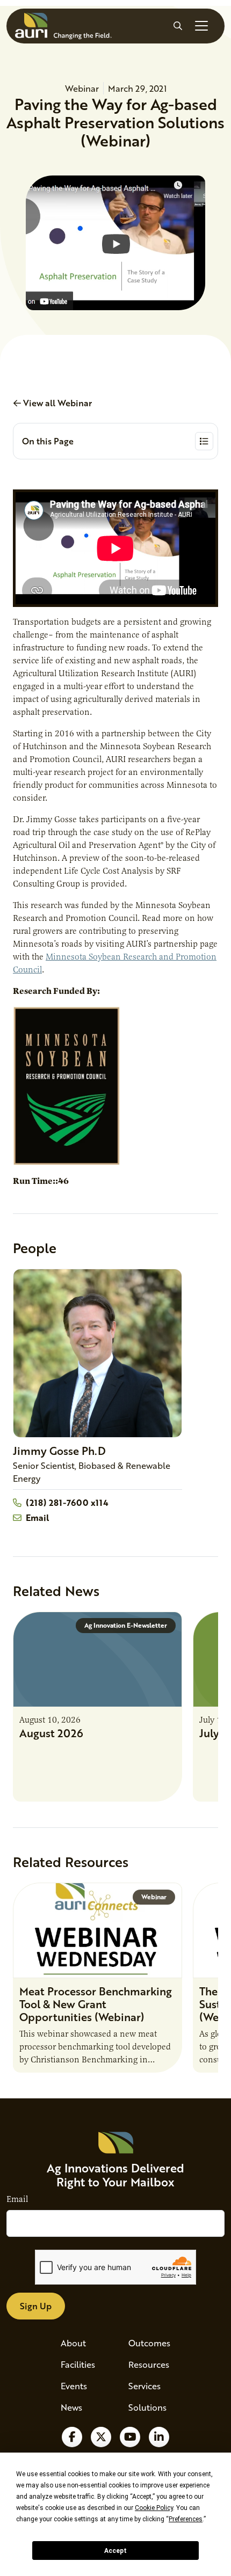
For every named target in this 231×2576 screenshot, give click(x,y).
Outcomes (149, 2343)
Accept (115, 2551)
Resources (149, 2364)
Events (74, 2386)
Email (37, 1517)
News (71, 2407)
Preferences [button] (186, 2519)
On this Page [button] (48, 441)
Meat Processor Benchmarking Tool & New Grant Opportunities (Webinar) (96, 2004)
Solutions (147, 2407)
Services (145, 2386)
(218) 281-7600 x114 (67, 1502)
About (73, 2343)
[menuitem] (82, 2343)
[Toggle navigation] (201, 26)
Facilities (78, 2364)
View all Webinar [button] (56, 403)
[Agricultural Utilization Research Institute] (63, 26)
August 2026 (51, 1733)
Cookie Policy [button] (154, 2508)
